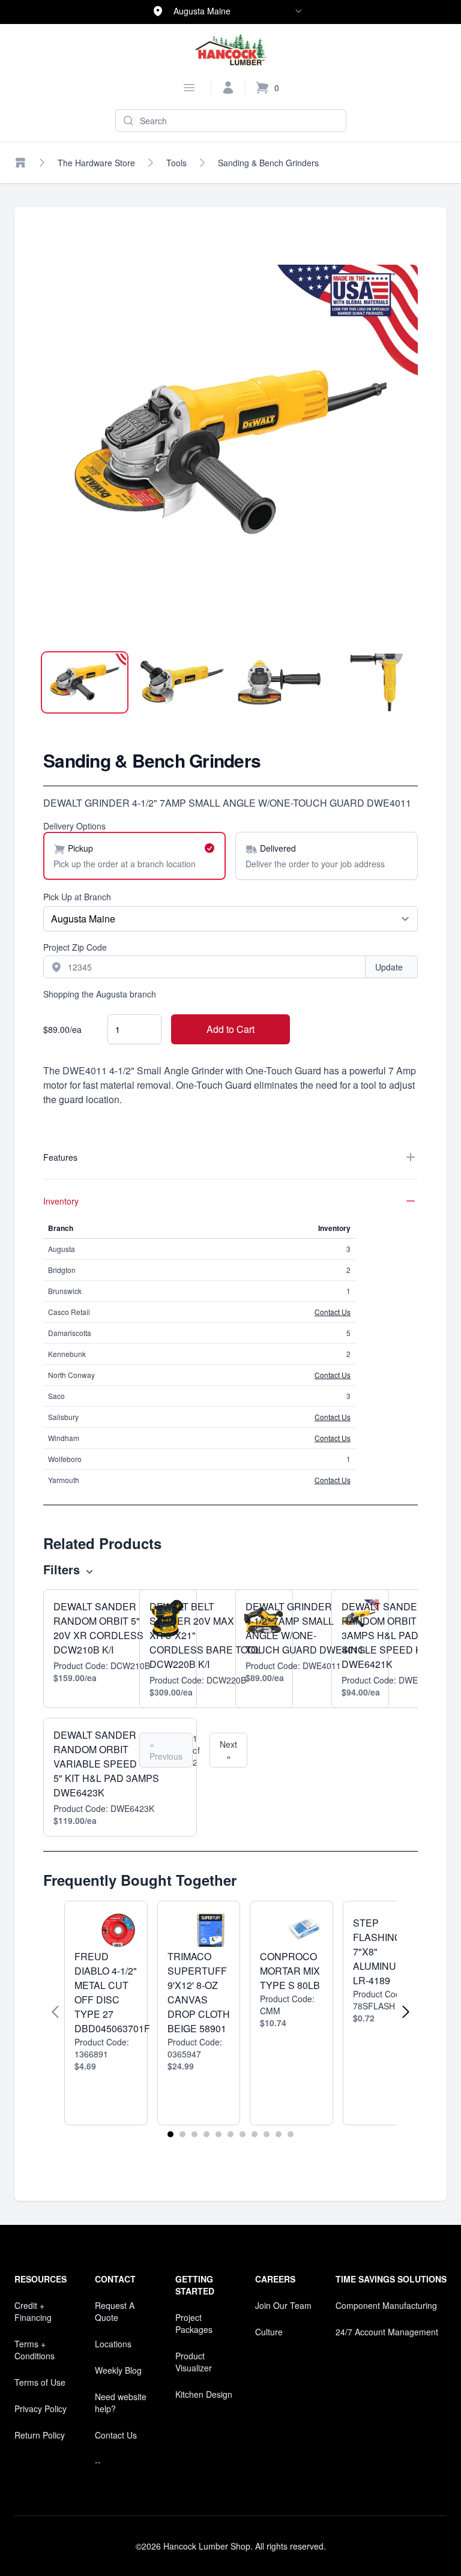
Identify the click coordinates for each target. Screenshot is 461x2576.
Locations (113, 2344)
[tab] (85, 682)
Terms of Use (40, 2382)
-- (98, 2461)
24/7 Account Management (387, 2332)
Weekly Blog (118, 2370)
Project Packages (194, 2323)
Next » (228, 1750)
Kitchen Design (204, 2394)
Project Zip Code (75, 947)
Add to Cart (230, 1029)
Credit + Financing (33, 2311)
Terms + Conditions (35, 2350)
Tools (176, 163)
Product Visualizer (194, 2362)
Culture (269, 2332)
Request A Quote (115, 2311)
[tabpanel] (230, 452)
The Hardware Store (96, 163)
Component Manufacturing (386, 2305)
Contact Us (333, 1312)
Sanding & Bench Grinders (268, 163)
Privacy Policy (41, 2409)
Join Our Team (283, 2305)
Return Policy (40, 2435)
